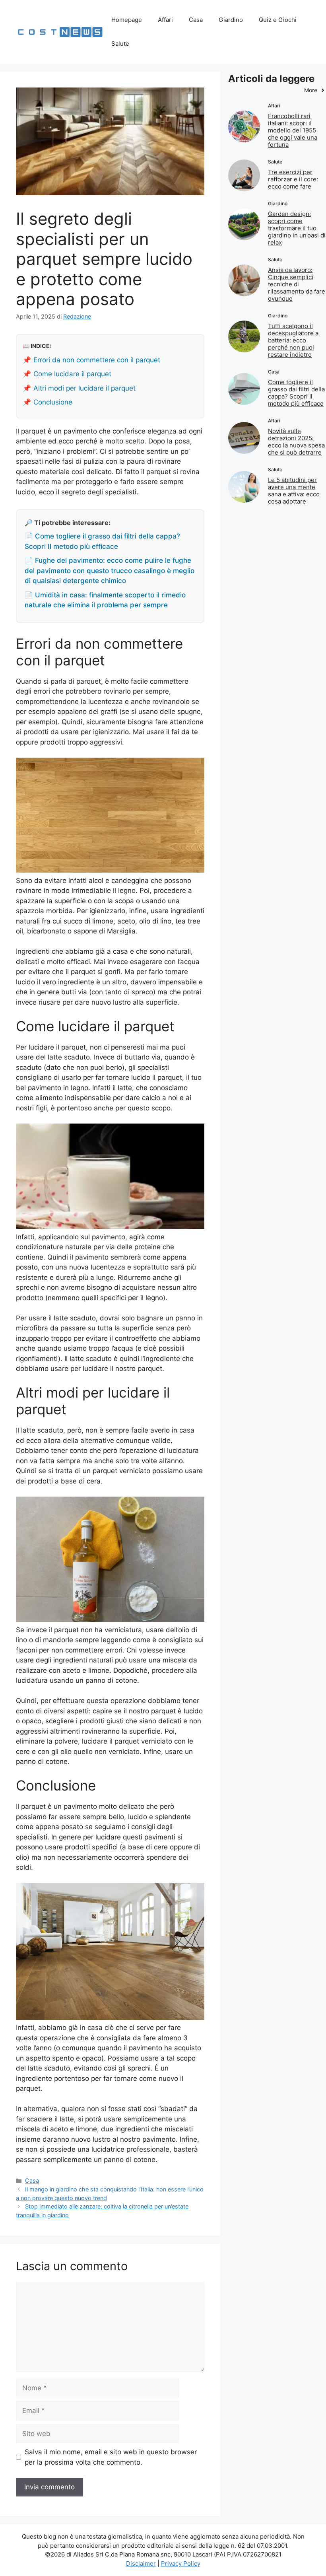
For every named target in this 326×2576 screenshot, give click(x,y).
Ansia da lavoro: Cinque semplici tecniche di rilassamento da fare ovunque (297, 284)
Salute (120, 44)
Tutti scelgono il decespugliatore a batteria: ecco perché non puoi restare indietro (293, 340)
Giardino (231, 20)
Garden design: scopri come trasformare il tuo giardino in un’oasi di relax (297, 228)
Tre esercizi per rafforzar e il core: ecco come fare (293, 179)
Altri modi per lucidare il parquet (84, 388)
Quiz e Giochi (278, 20)
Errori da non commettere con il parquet (97, 360)
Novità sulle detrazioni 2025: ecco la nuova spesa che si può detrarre (296, 442)
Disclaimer (141, 2563)
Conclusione (53, 402)
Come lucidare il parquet (72, 374)
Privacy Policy (181, 2563)
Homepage (127, 20)
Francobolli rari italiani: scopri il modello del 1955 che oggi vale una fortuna (293, 130)
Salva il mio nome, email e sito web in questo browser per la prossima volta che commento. (111, 2457)
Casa (196, 20)
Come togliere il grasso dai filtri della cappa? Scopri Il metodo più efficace (296, 393)
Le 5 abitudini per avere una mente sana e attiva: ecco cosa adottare (294, 491)
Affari (165, 20)
